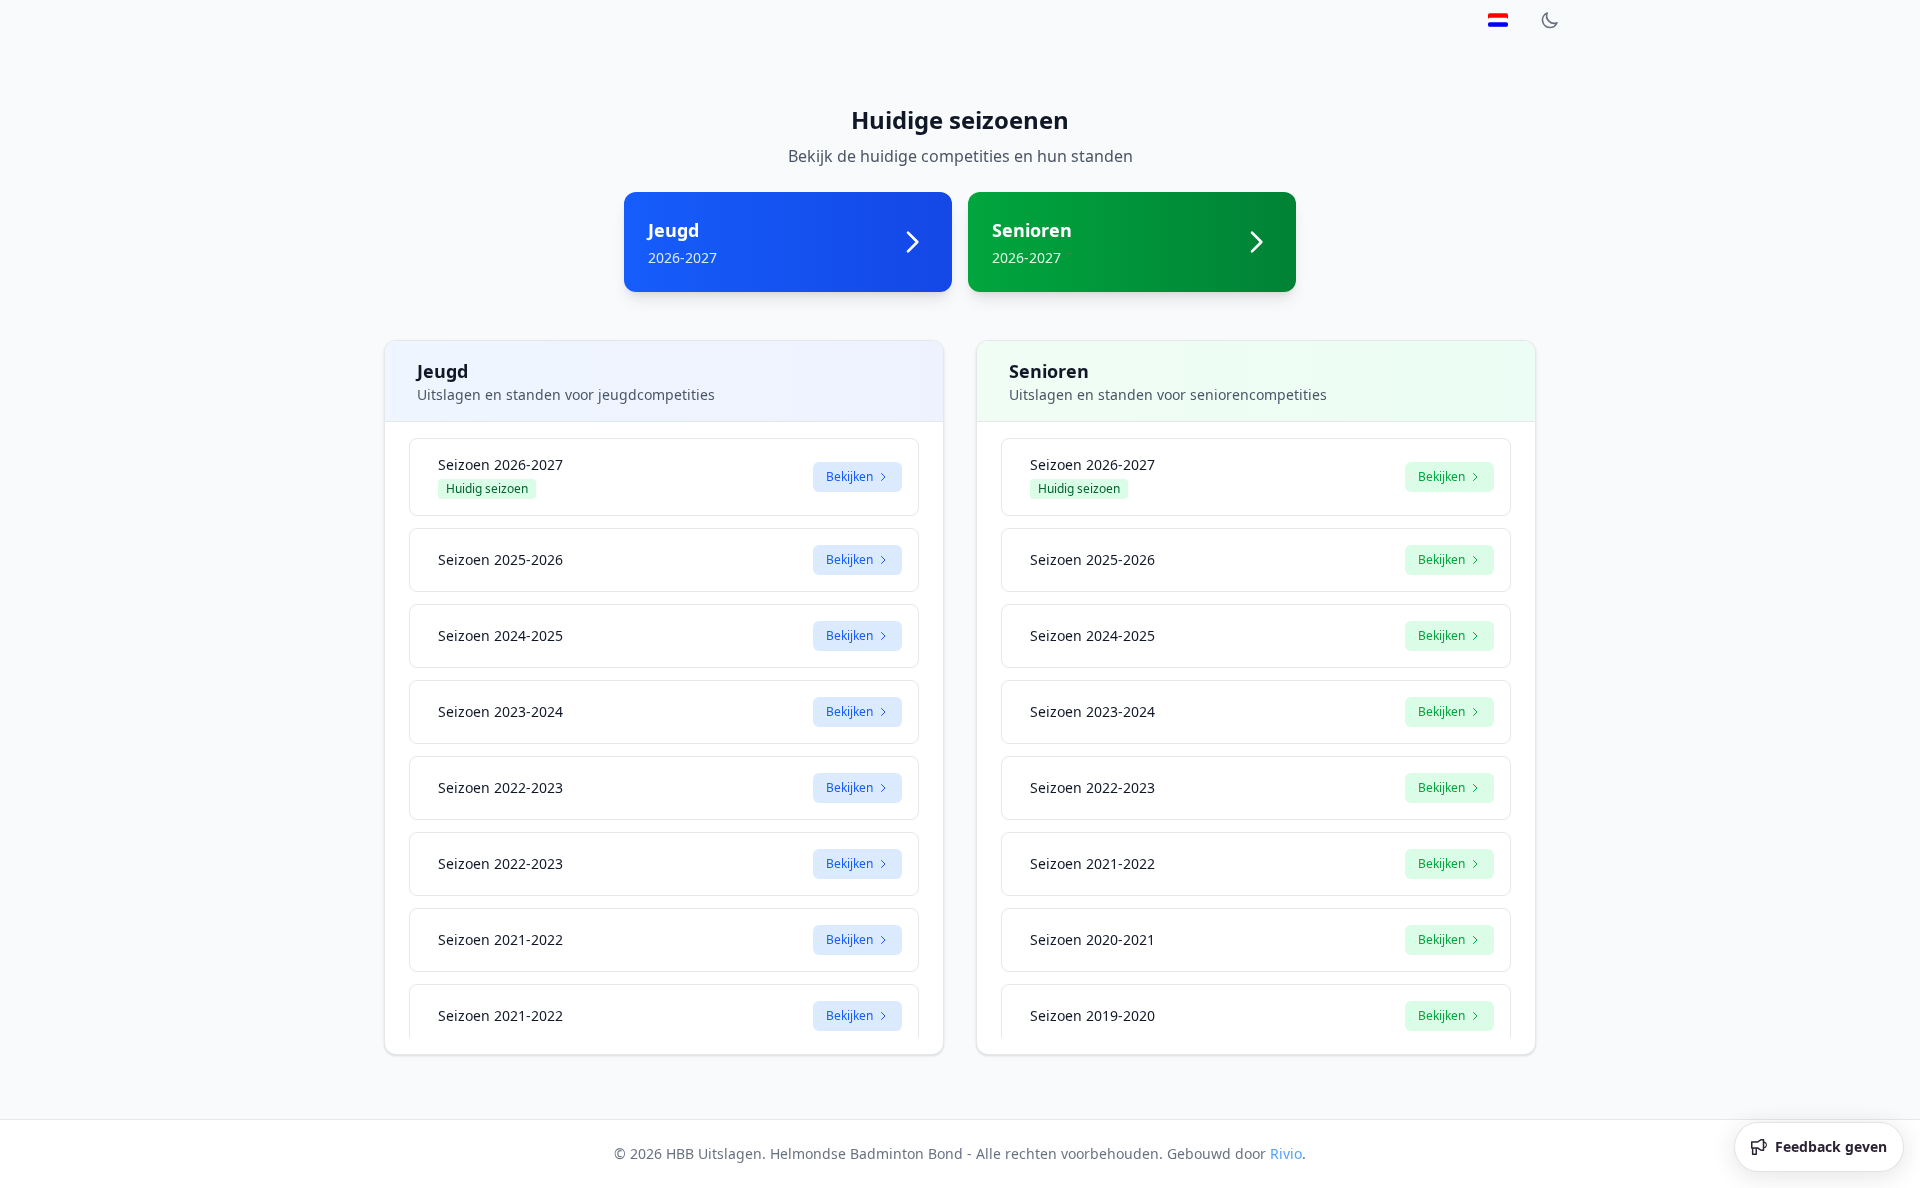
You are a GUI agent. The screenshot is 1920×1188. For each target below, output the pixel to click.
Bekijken (849, 476)
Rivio (1286, 1153)
